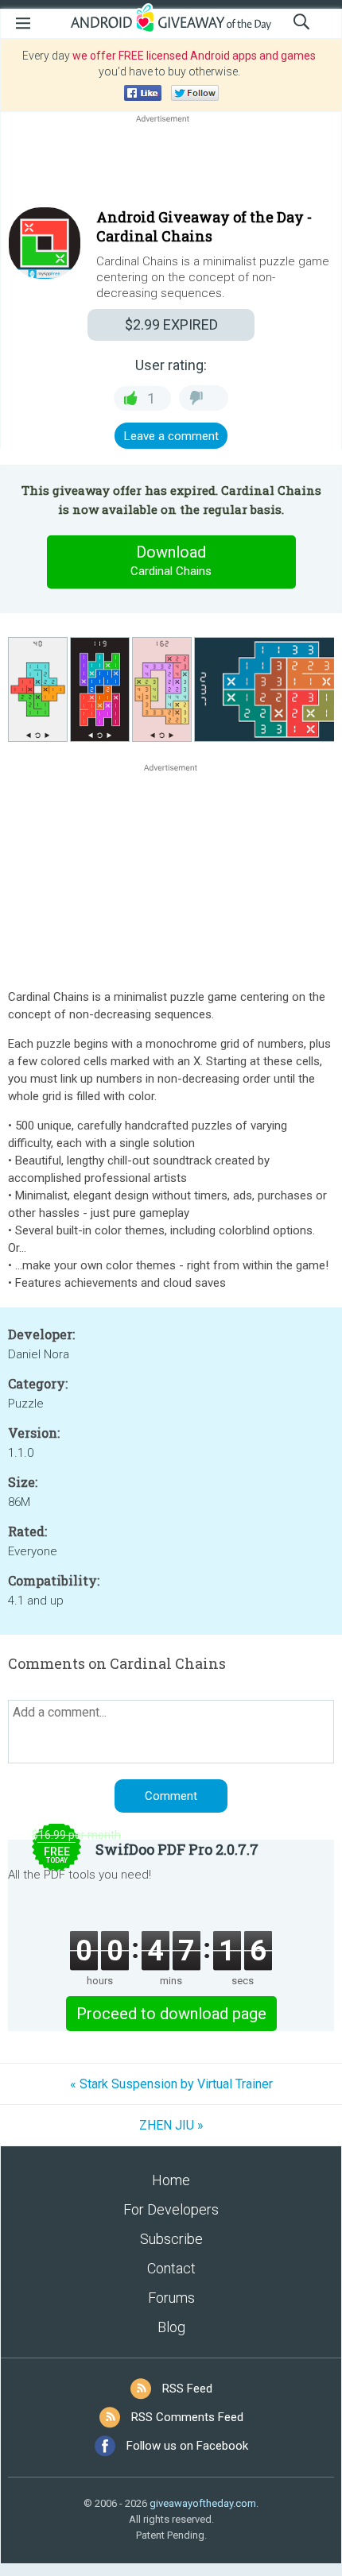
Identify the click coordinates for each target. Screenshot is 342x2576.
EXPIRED (171, 324)
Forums (171, 2298)
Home (171, 2180)
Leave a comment (171, 436)
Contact (171, 2268)
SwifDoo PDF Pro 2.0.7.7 (177, 1849)
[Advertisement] (171, 164)
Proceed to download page (171, 2014)
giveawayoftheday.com (203, 2503)
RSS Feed (187, 2389)
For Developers (171, 2209)
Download (171, 560)
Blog (171, 2327)
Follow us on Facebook (187, 2446)
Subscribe (171, 2239)
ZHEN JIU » (171, 2125)
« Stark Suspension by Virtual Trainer (171, 2084)
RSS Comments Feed (187, 2417)
